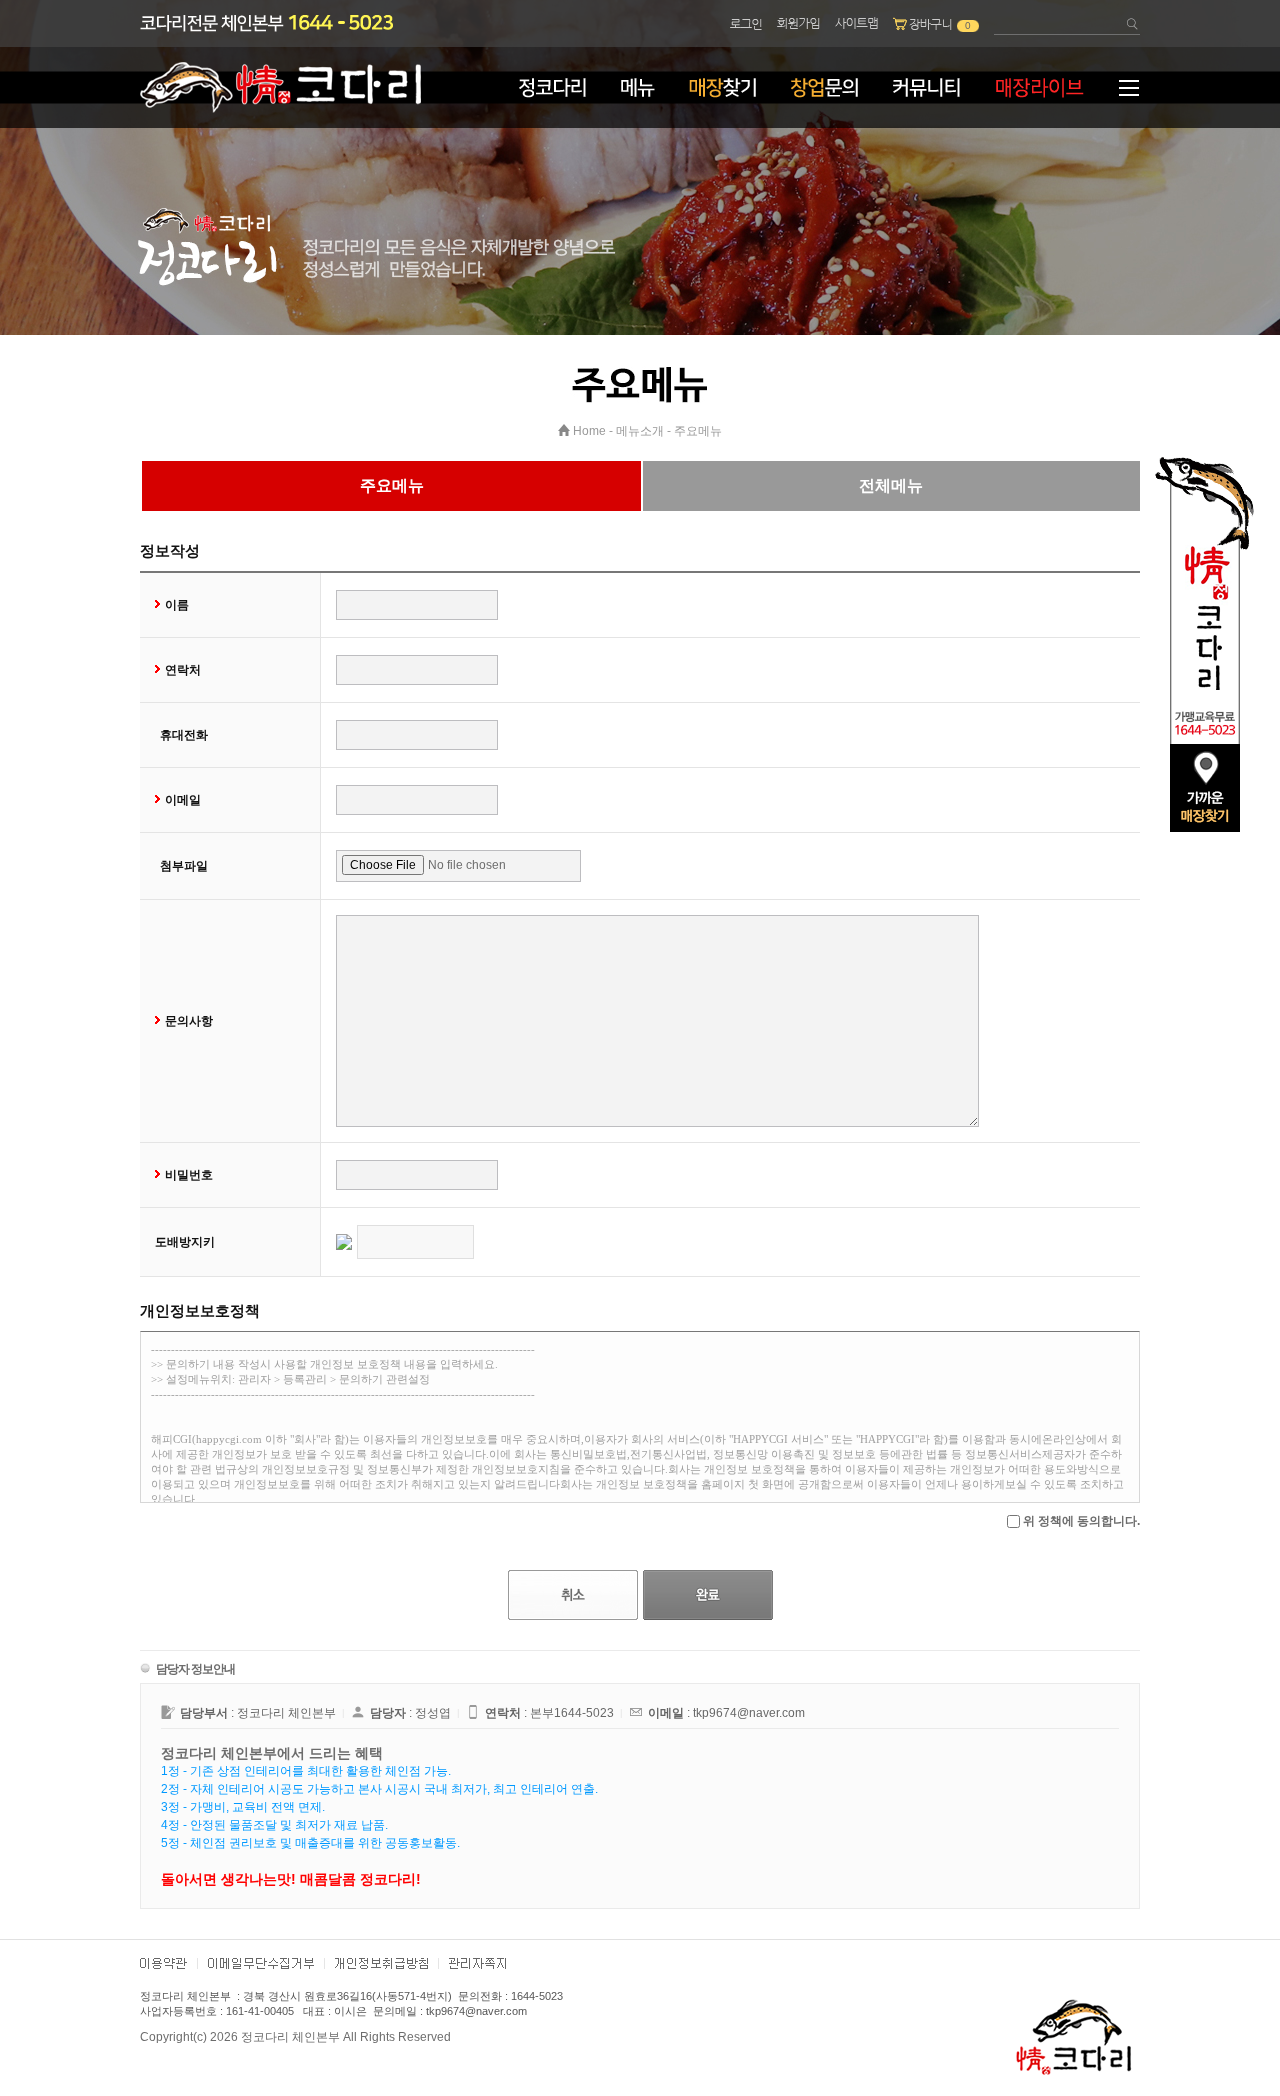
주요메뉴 (698, 431)
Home (589, 431)
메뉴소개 (640, 431)
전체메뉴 (891, 485)
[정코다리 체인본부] (280, 109)
